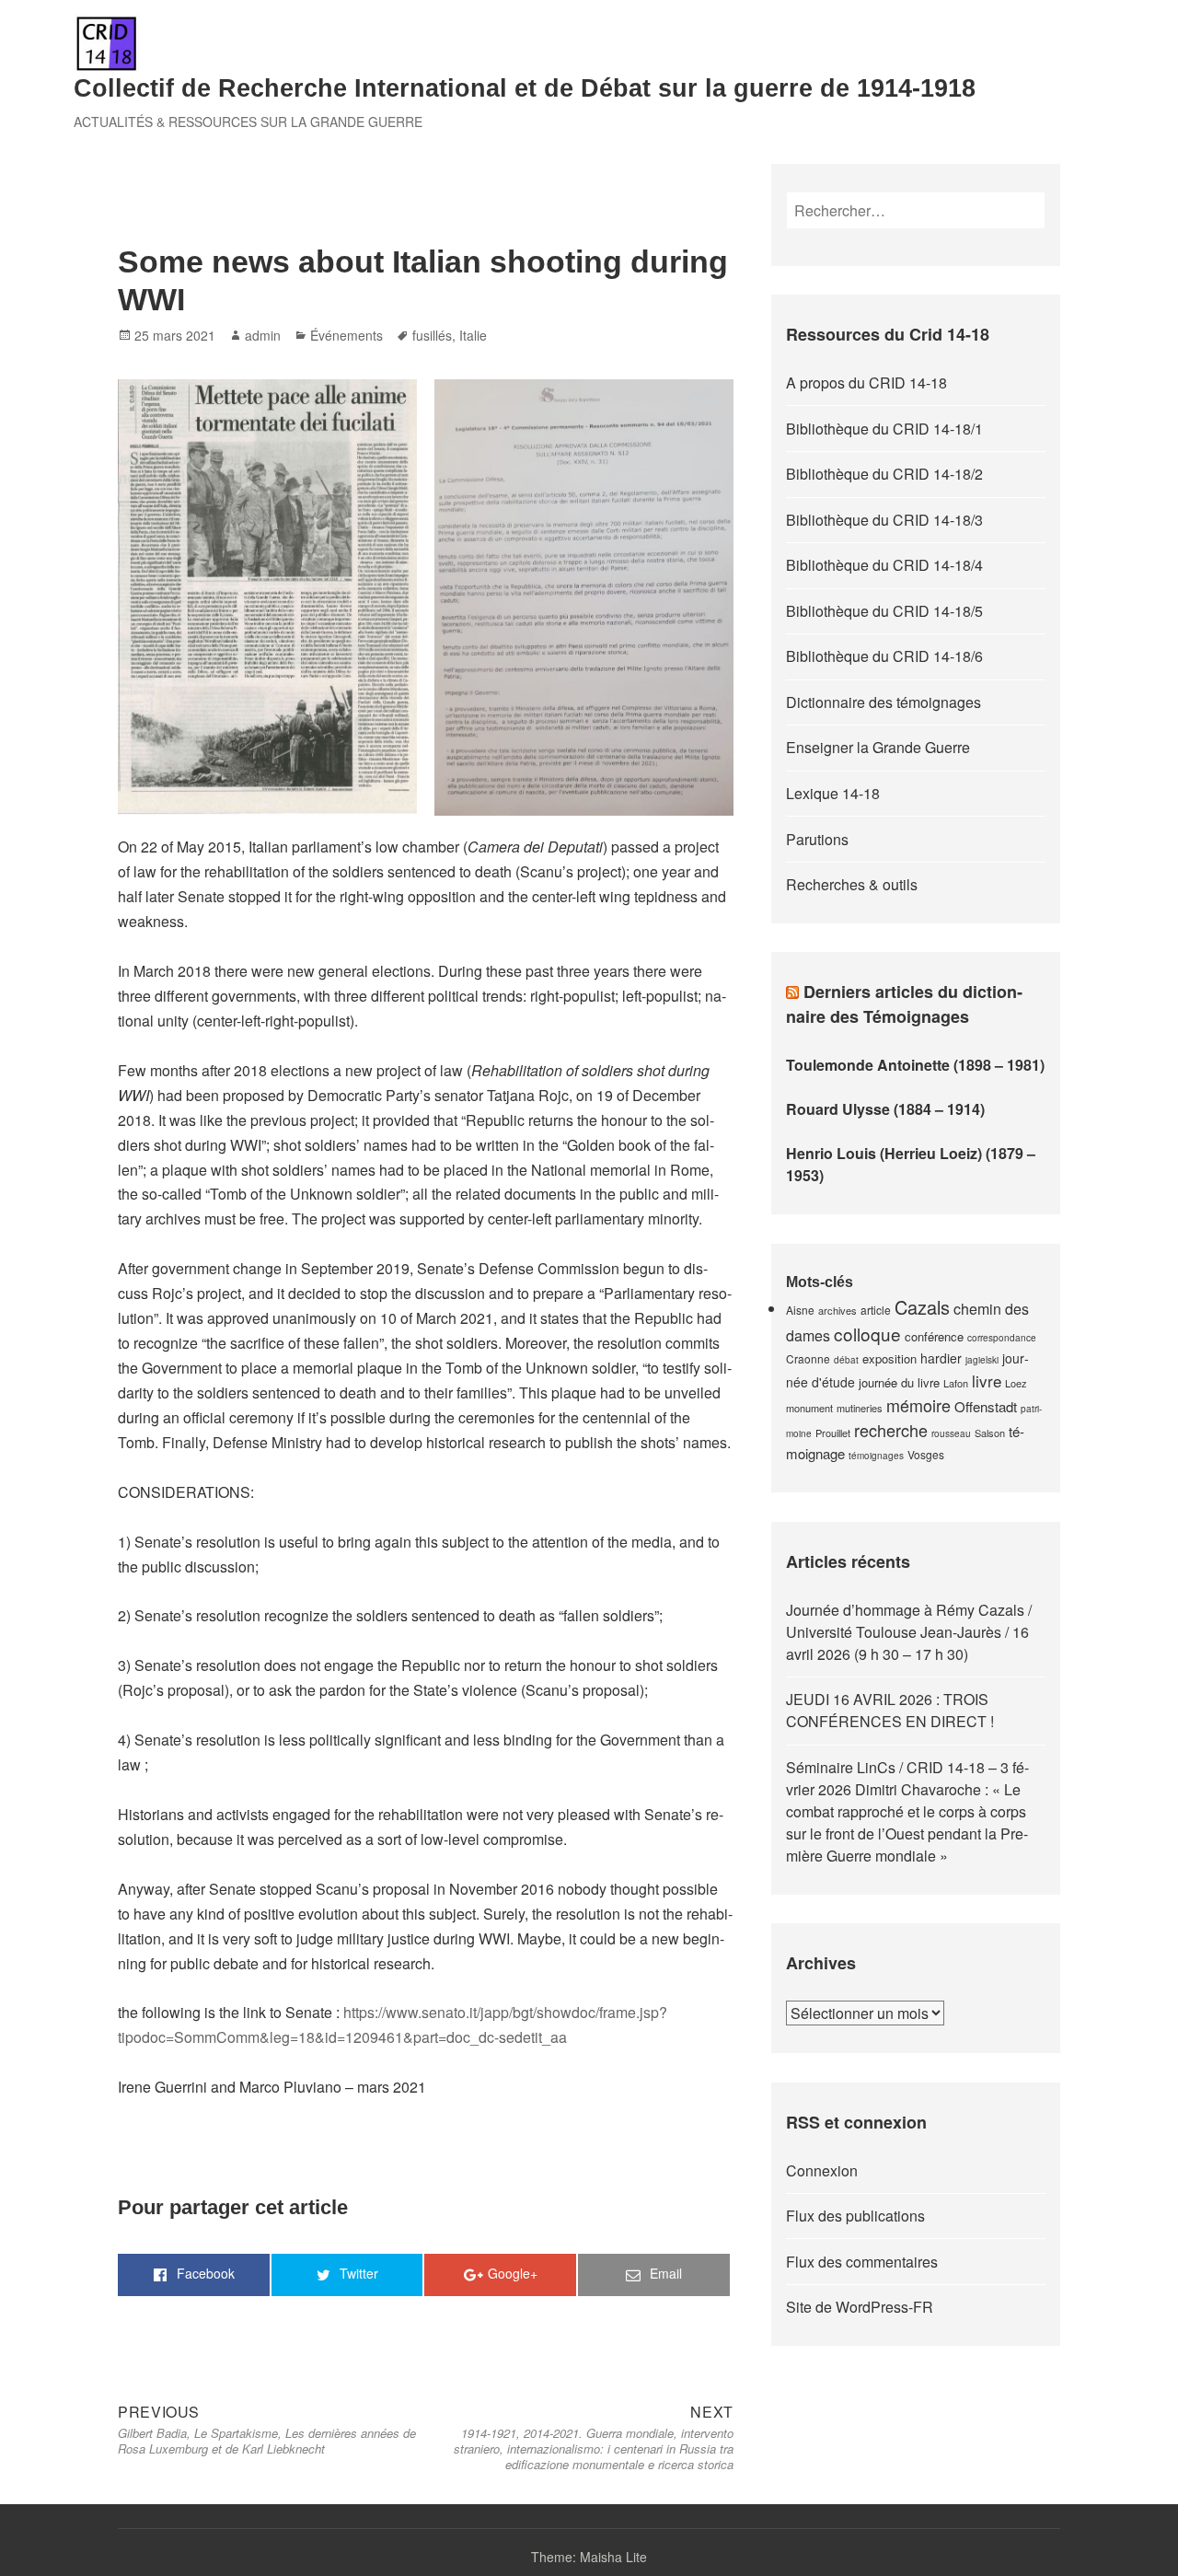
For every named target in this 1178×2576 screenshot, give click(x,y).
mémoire (918, 1405)
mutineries (860, 1408)
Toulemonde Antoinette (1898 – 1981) (915, 1065)
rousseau (951, 1433)
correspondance (1002, 1338)
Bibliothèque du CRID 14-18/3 (884, 520)
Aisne (800, 1310)
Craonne (808, 1358)
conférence (934, 1336)
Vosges (926, 1454)
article (876, 1310)
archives (837, 1310)
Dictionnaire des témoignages (883, 702)
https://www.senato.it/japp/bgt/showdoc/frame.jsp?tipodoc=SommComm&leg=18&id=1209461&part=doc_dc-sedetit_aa (393, 2025)
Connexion (822, 2170)
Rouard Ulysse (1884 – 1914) (885, 1109)
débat (846, 1360)
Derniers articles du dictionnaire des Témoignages (904, 1004)
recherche (891, 1430)
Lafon (956, 1383)
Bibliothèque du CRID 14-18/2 (884, 474)
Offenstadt (986, 1406)
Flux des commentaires (862, 2262)
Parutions (817, 839)
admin (263, 335)
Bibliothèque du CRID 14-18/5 (884, 611)
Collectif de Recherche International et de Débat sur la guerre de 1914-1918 (525, 88)
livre (987, 1381)
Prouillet (833, 1433)
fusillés (432, 335)
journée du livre (899, 1382)
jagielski (982, 1360)
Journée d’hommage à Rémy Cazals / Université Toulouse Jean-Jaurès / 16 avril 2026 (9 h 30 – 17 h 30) (909, 1632)
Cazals (922, 1307)
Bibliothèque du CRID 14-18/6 (884, 656)
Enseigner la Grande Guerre (878, 747)
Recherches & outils (852, 884)
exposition (889, 1358)
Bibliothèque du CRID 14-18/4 (884, 565)
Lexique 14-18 (833, 793)
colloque (867, 1334)
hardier (941, 1358)
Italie (473, 335)
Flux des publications (855, 2216)
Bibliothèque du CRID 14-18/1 (884, 429)
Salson (990, 1433)
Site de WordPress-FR (860, 2307)
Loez (1016, 1383)
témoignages (876, 1456)
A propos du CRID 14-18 (866, 383)
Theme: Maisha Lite (589, 2557)
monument (809, 1408)
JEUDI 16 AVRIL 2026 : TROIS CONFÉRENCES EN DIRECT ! (890, 1710)
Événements (346, 335)
